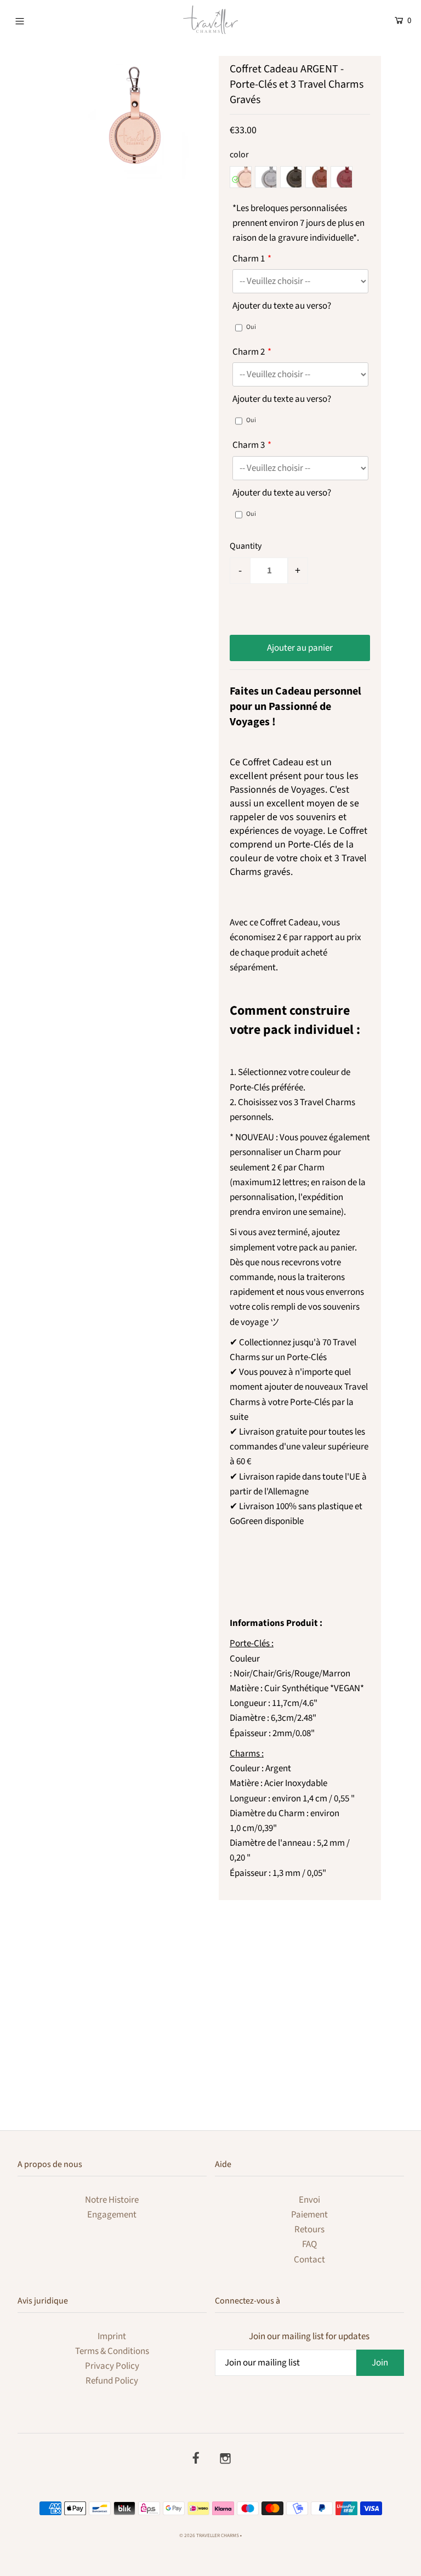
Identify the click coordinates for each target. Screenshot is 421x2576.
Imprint (112, 2336)
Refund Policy (112, 2381)
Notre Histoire (112, 2200)
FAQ (309, 2244)
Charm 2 (249, 352)
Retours (309, 2230)
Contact (309, 2260)
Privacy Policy (112, 2366)
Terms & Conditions (112, 2351)
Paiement (309, 2215)
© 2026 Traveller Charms (209, 2536)
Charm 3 (249, 445)
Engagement (112, 2215)
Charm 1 (249, 259)
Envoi (309, 2200)
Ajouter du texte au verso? (282, 306)
